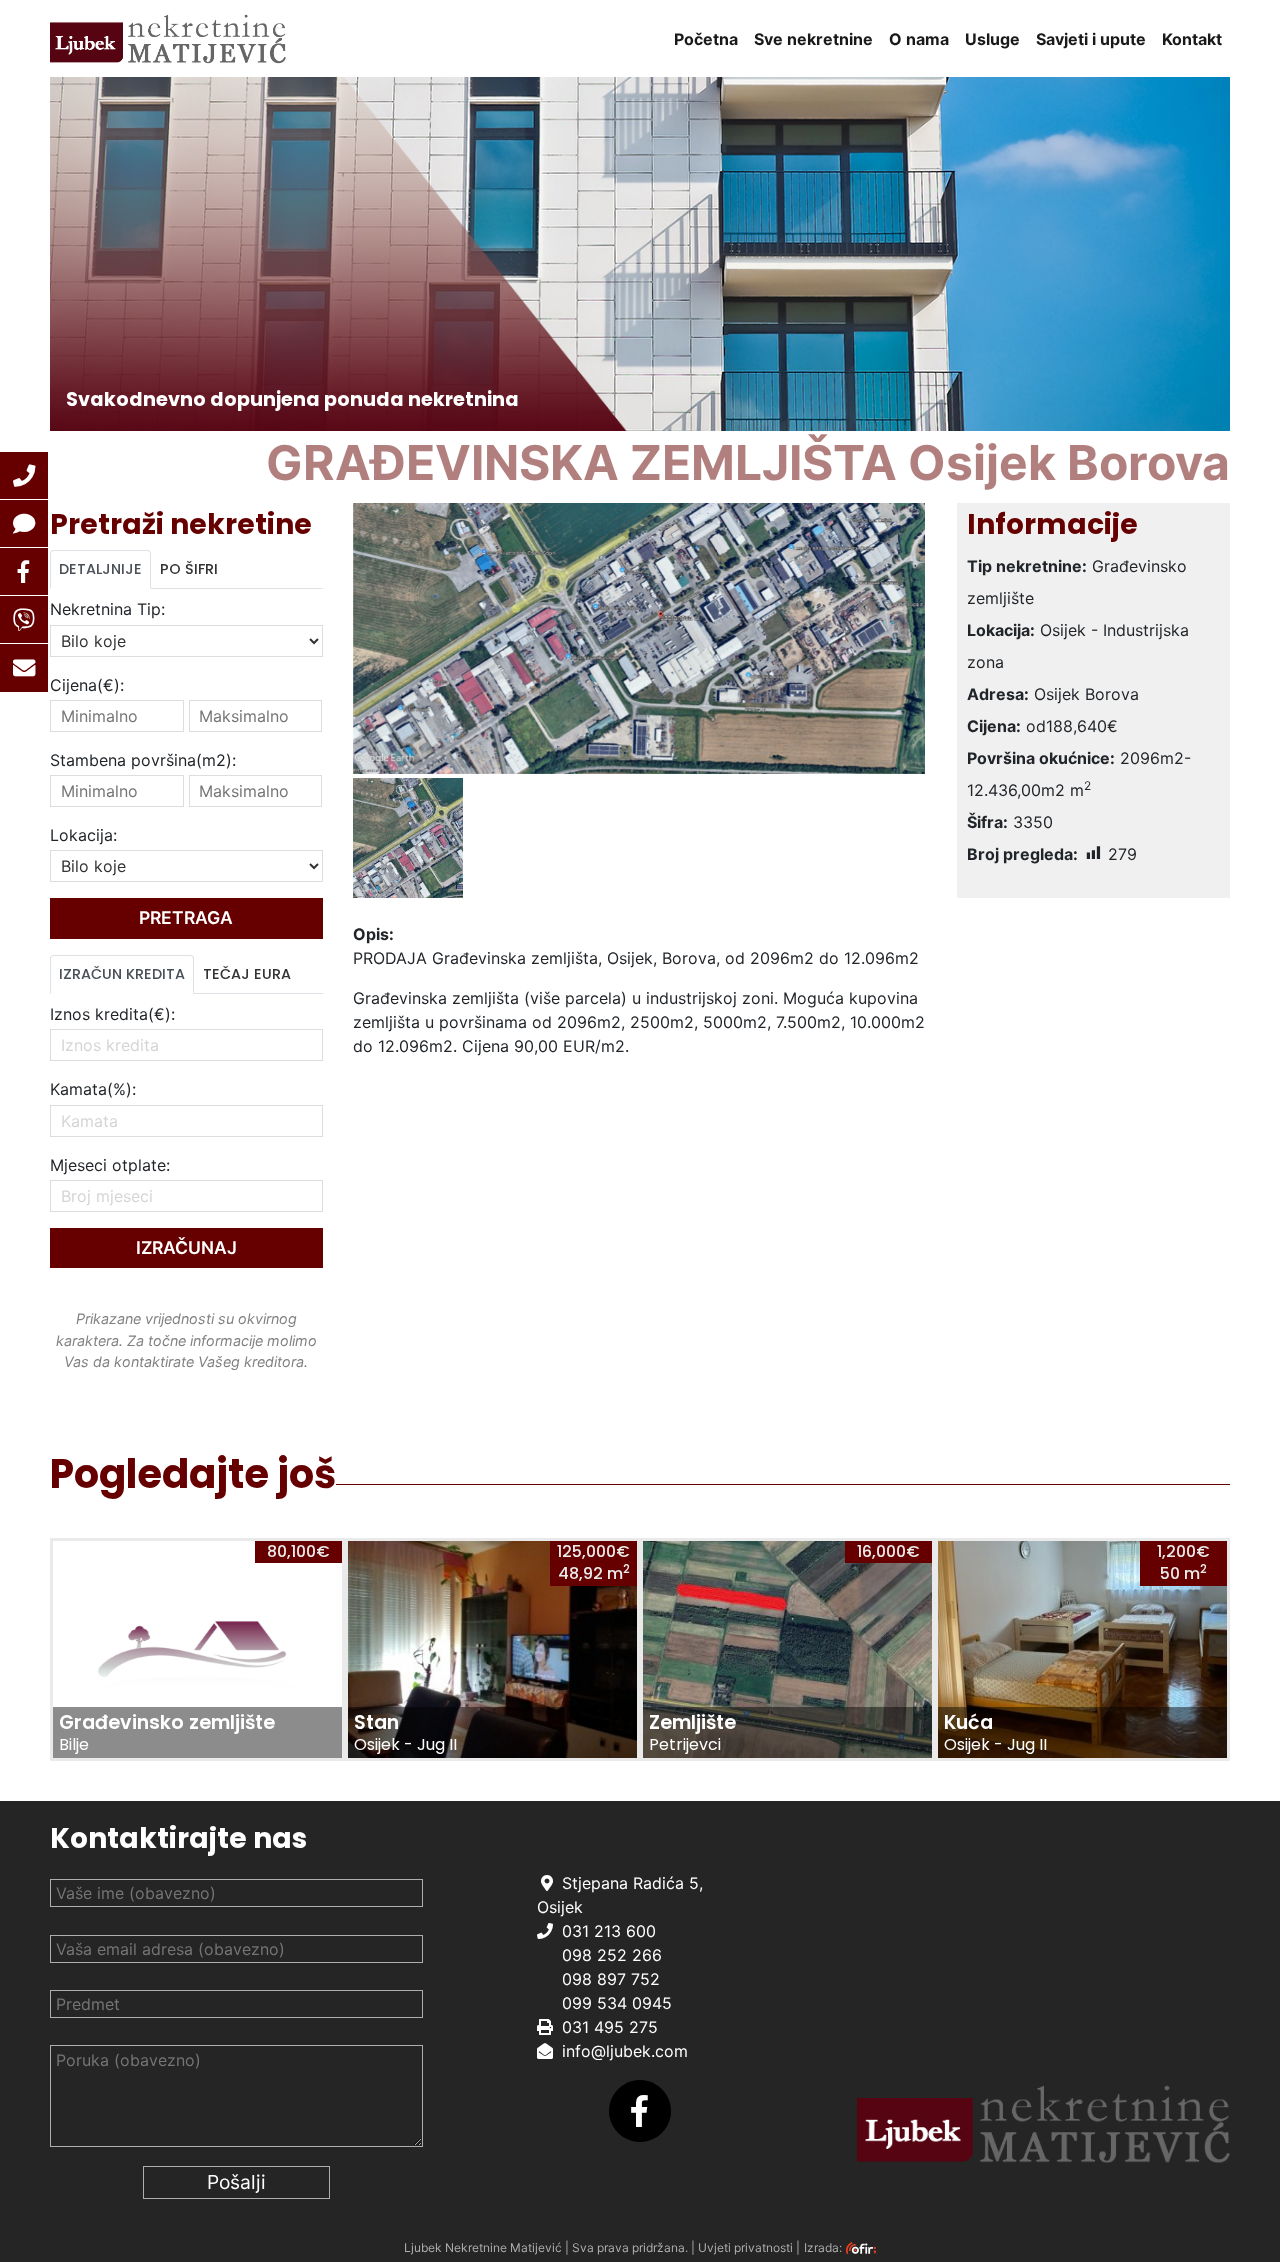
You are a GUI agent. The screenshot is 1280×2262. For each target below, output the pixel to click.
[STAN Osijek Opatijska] (492, 1649)
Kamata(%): (93, 1089)
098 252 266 (612, 1955)
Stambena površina (143, 760)
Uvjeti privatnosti (745, 2247)
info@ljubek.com (625, 2051)
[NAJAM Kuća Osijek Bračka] (1082, 1649)
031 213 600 (609, 1931)
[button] (24, 476)
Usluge (992, 39)
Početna (706, 39)
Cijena (87, 685)
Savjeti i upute (1091, 39)
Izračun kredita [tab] (122, 974)
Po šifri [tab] (189, 569)
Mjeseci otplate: (110, 1165)
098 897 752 (611, 1979)
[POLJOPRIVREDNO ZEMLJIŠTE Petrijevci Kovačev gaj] (787, 1649)
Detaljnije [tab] (100, 569)
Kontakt (1192, 39)
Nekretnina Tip (107, 609)
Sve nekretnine (813, 39)
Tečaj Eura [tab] (247, 974)
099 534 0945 (617, 2003)
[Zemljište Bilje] (197, 1649)
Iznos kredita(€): (112, 1014)
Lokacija (83, 835)
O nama (919, 39)
